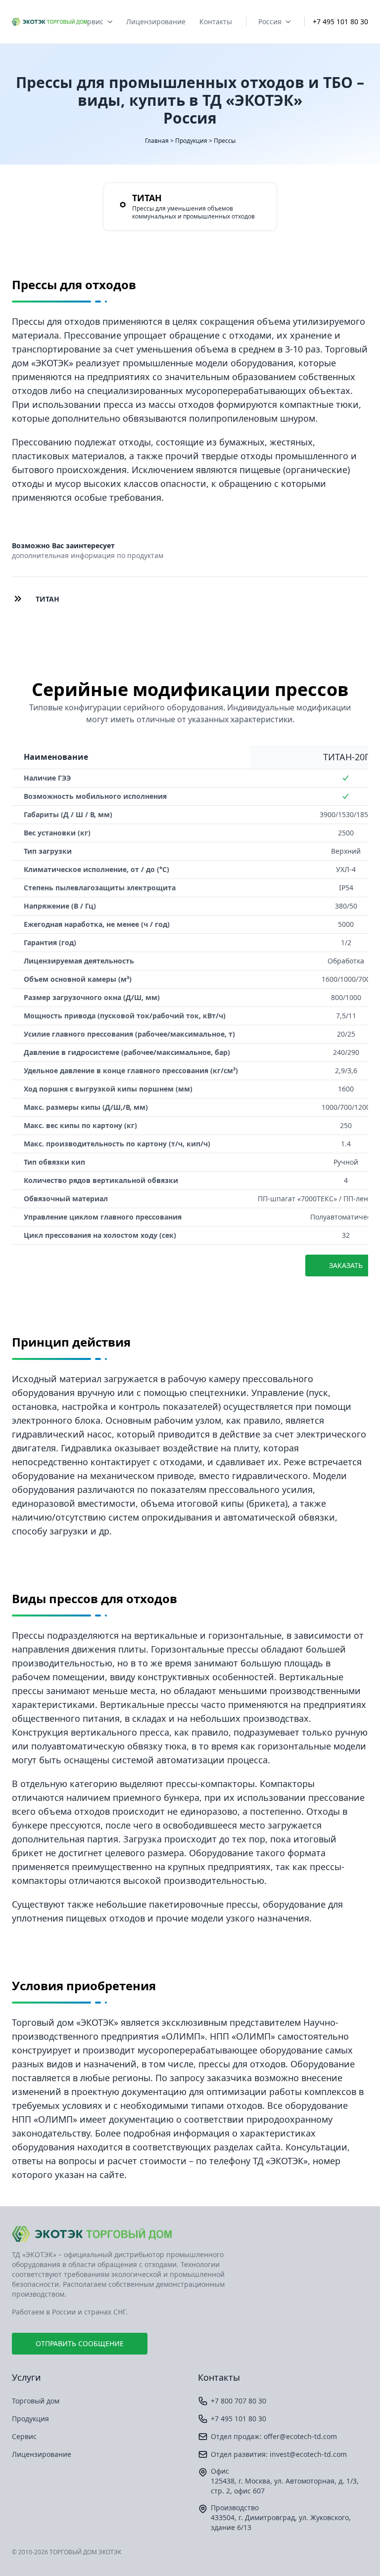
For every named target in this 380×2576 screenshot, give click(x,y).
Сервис (91, 22)
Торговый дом (36, 2401)
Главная (157, 141)
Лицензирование (156, 22)
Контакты (216, 22)
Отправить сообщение (80, 2343)
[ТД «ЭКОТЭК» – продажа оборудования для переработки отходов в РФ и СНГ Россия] (49, 22)
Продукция (191, 141)
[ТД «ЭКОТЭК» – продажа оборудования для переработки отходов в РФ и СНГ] (190, 2234)
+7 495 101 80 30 (340, 22)
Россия (270, 22)
